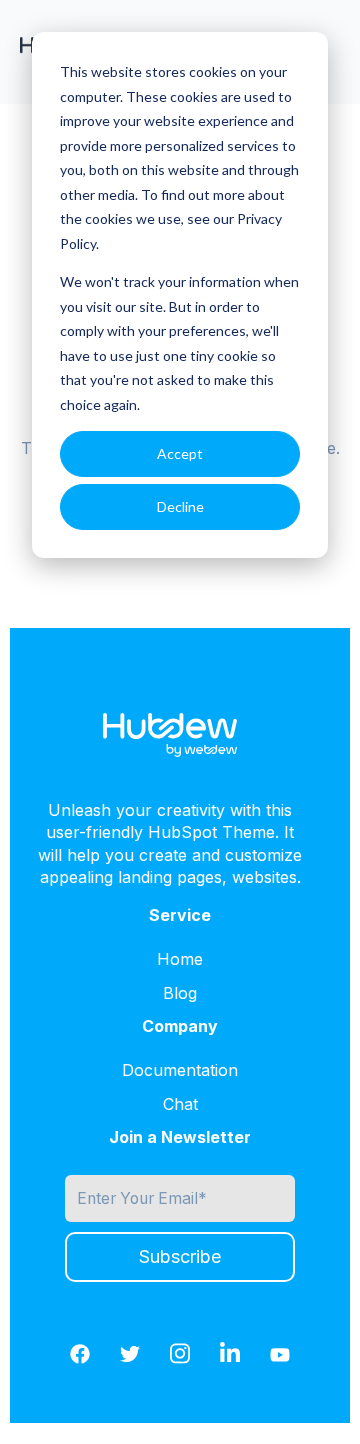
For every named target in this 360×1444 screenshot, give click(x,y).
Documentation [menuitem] (180, 1070)
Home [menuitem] (180, 959)
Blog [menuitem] (180, 993)
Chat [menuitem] (180, 1104)
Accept (180, 453)
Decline (180, 506)
